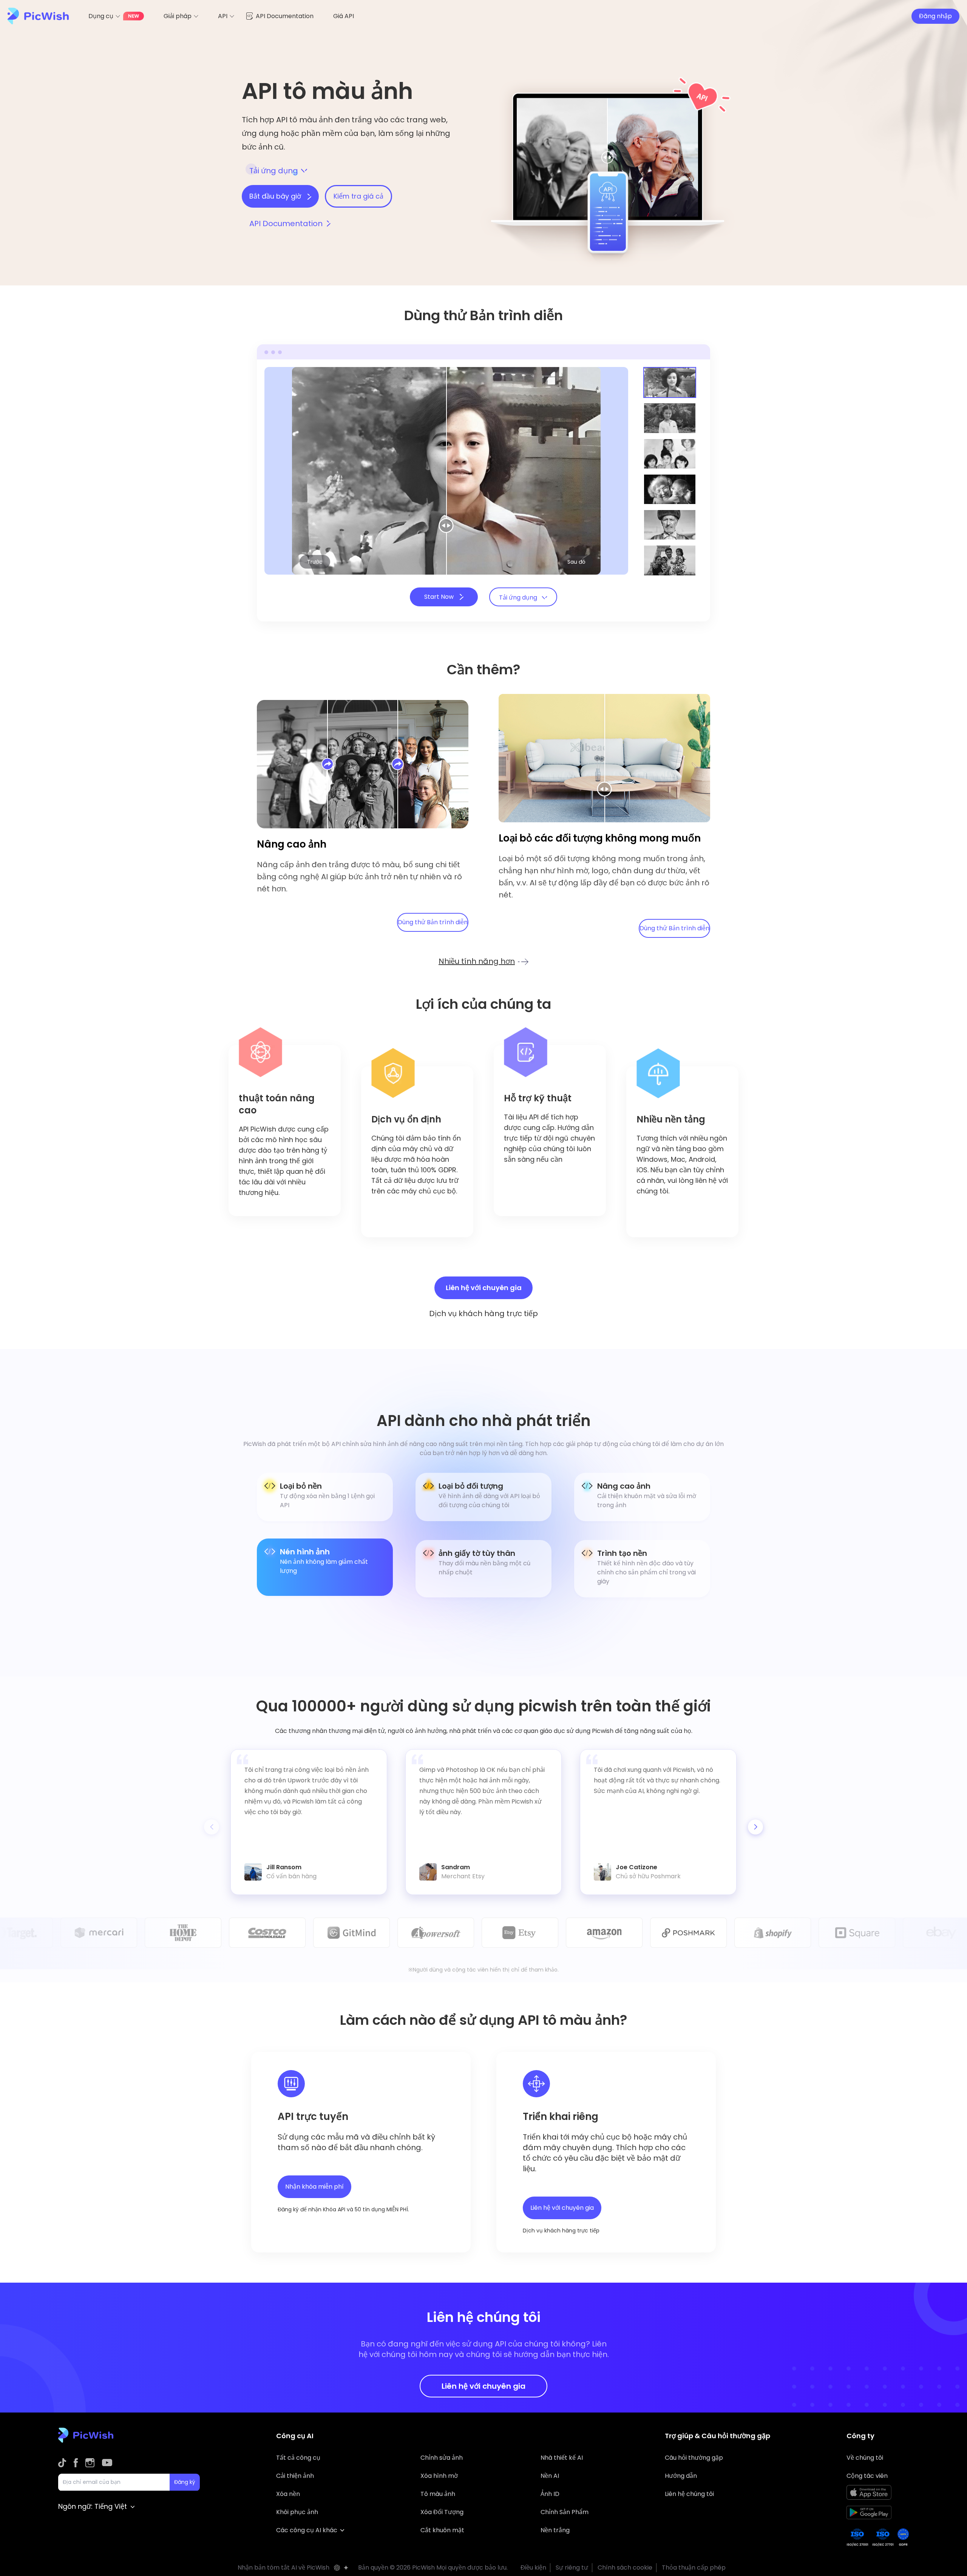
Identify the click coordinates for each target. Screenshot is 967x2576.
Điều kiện (533, 2568)
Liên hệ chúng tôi (689, 2494)
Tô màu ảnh (438, 2494)
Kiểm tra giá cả (358, 196)
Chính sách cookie (625, 2568)
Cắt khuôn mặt (442, 2530)
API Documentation (285, 16)
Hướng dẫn (681, 2476)
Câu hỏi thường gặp (694, 2458)
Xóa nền (288, 2494)
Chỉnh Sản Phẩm (565, 2512)
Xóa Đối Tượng (442, 2512)
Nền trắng (555, 2530)
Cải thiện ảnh (295, 2476)
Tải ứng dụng (274, 171)
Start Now (440, 597)
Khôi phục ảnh (297, 2512)
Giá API (344, 16)
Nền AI (550, 2476)
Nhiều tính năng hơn (477, 961)
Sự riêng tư (572, 2568)
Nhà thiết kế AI (562, 2458)
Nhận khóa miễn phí (314, 2187)
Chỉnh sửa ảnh (442, 2458)
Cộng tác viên (867, 2476)
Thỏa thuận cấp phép (694, 2568)
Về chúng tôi (865, 2458)
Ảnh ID (550, 2494)
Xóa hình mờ (439, 2476)
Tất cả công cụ (298, 2458)
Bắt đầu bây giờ (276, 196)
